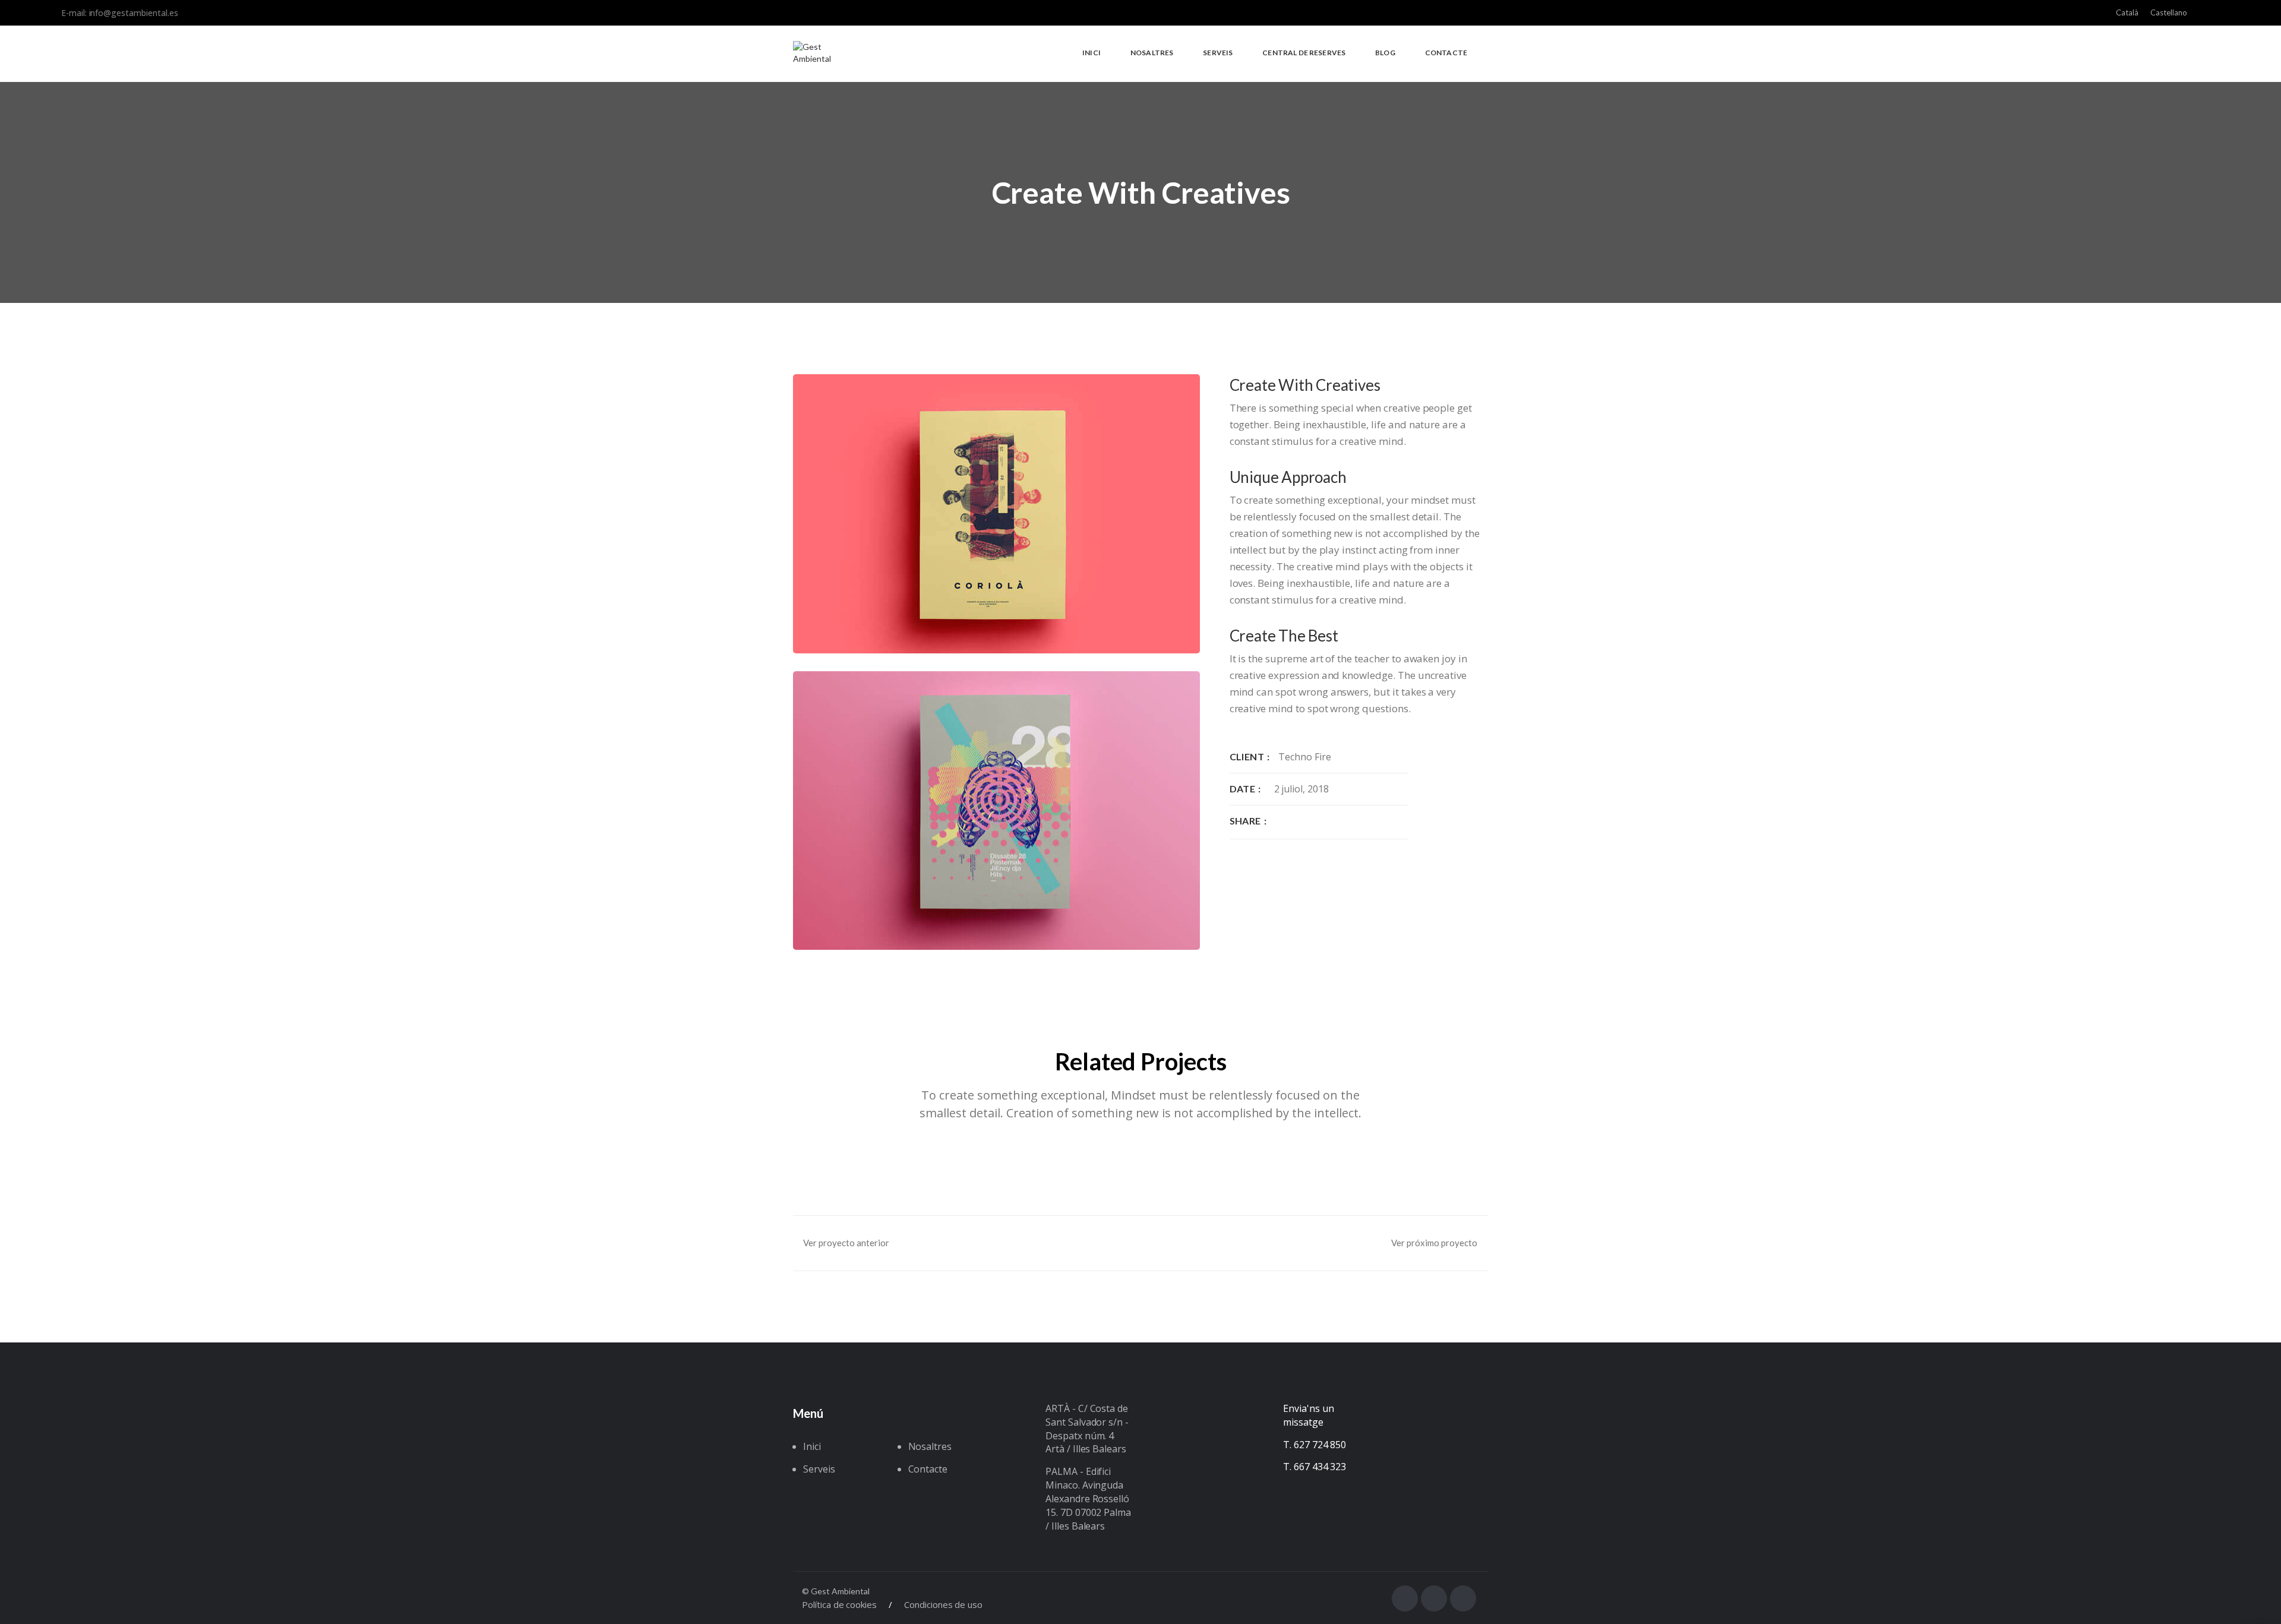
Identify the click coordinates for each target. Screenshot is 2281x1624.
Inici (812, 1446)
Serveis (819, 1469)
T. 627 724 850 (1315, 1445)
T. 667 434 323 (1315, 1467)
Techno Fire (1304, 757)
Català (2127, 12)
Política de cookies (839, 1604)
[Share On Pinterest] (1334, 821)
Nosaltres (930, 1446)
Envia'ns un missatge (1308, 1415)
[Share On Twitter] (1297, 821)
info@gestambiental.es (134, 13)
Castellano (2169, 12)
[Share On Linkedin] (1316, 821)
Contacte (928, 1469)
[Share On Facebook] (1279, 821)
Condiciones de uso (943, 1604)
